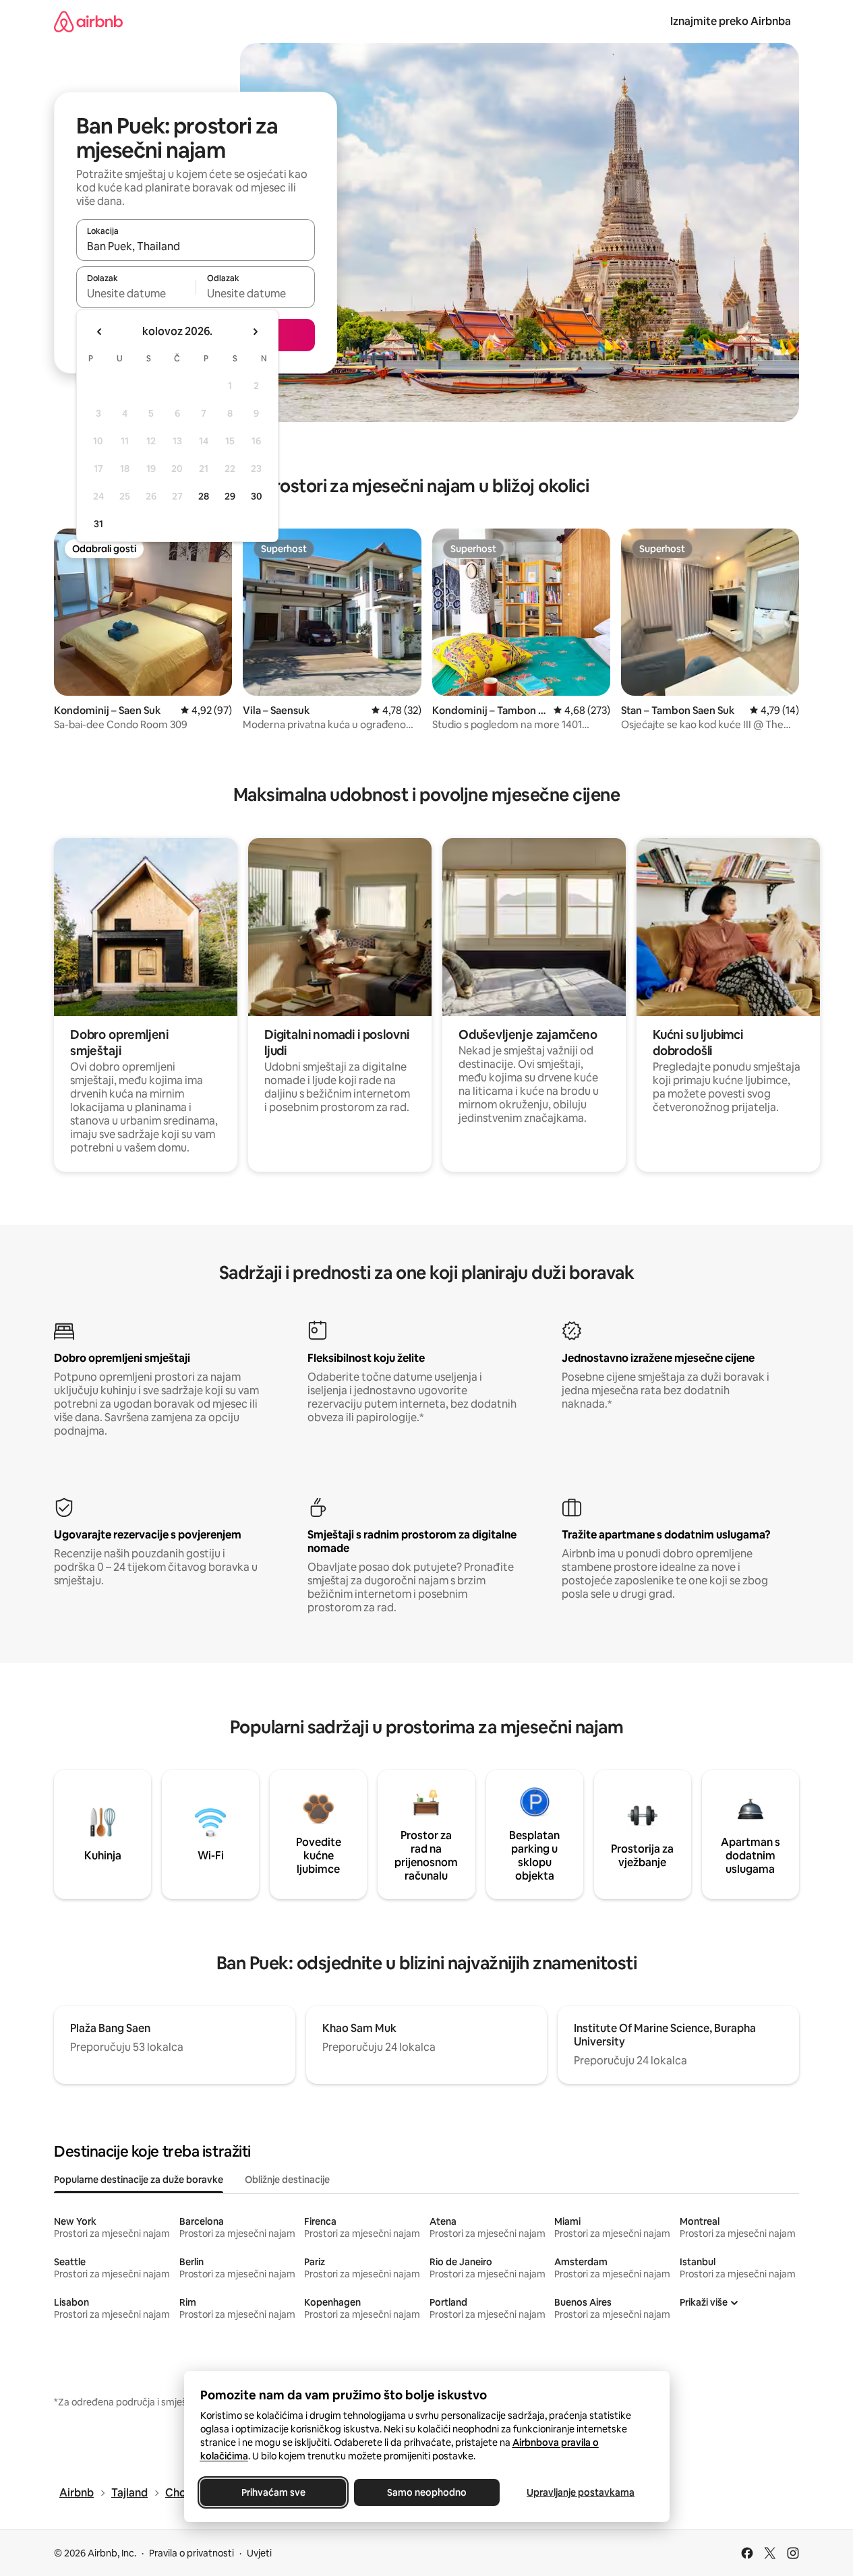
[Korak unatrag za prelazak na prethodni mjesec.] (100, 332)
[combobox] (196, 246)
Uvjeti (259, 2553)
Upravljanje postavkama (581, 2492)
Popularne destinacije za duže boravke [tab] (139, 2180)
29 (230, 496)
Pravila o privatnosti (192, 2553)
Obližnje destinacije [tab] (287, 2180)
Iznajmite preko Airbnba (731, 21)
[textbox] (136, 293)
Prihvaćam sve (273, 2492)
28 (204, 496)
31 (98, 524)
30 (257, 496)
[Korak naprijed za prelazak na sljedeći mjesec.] (255, 332)
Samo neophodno (427, 2492)
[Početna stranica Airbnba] (88, 21)
